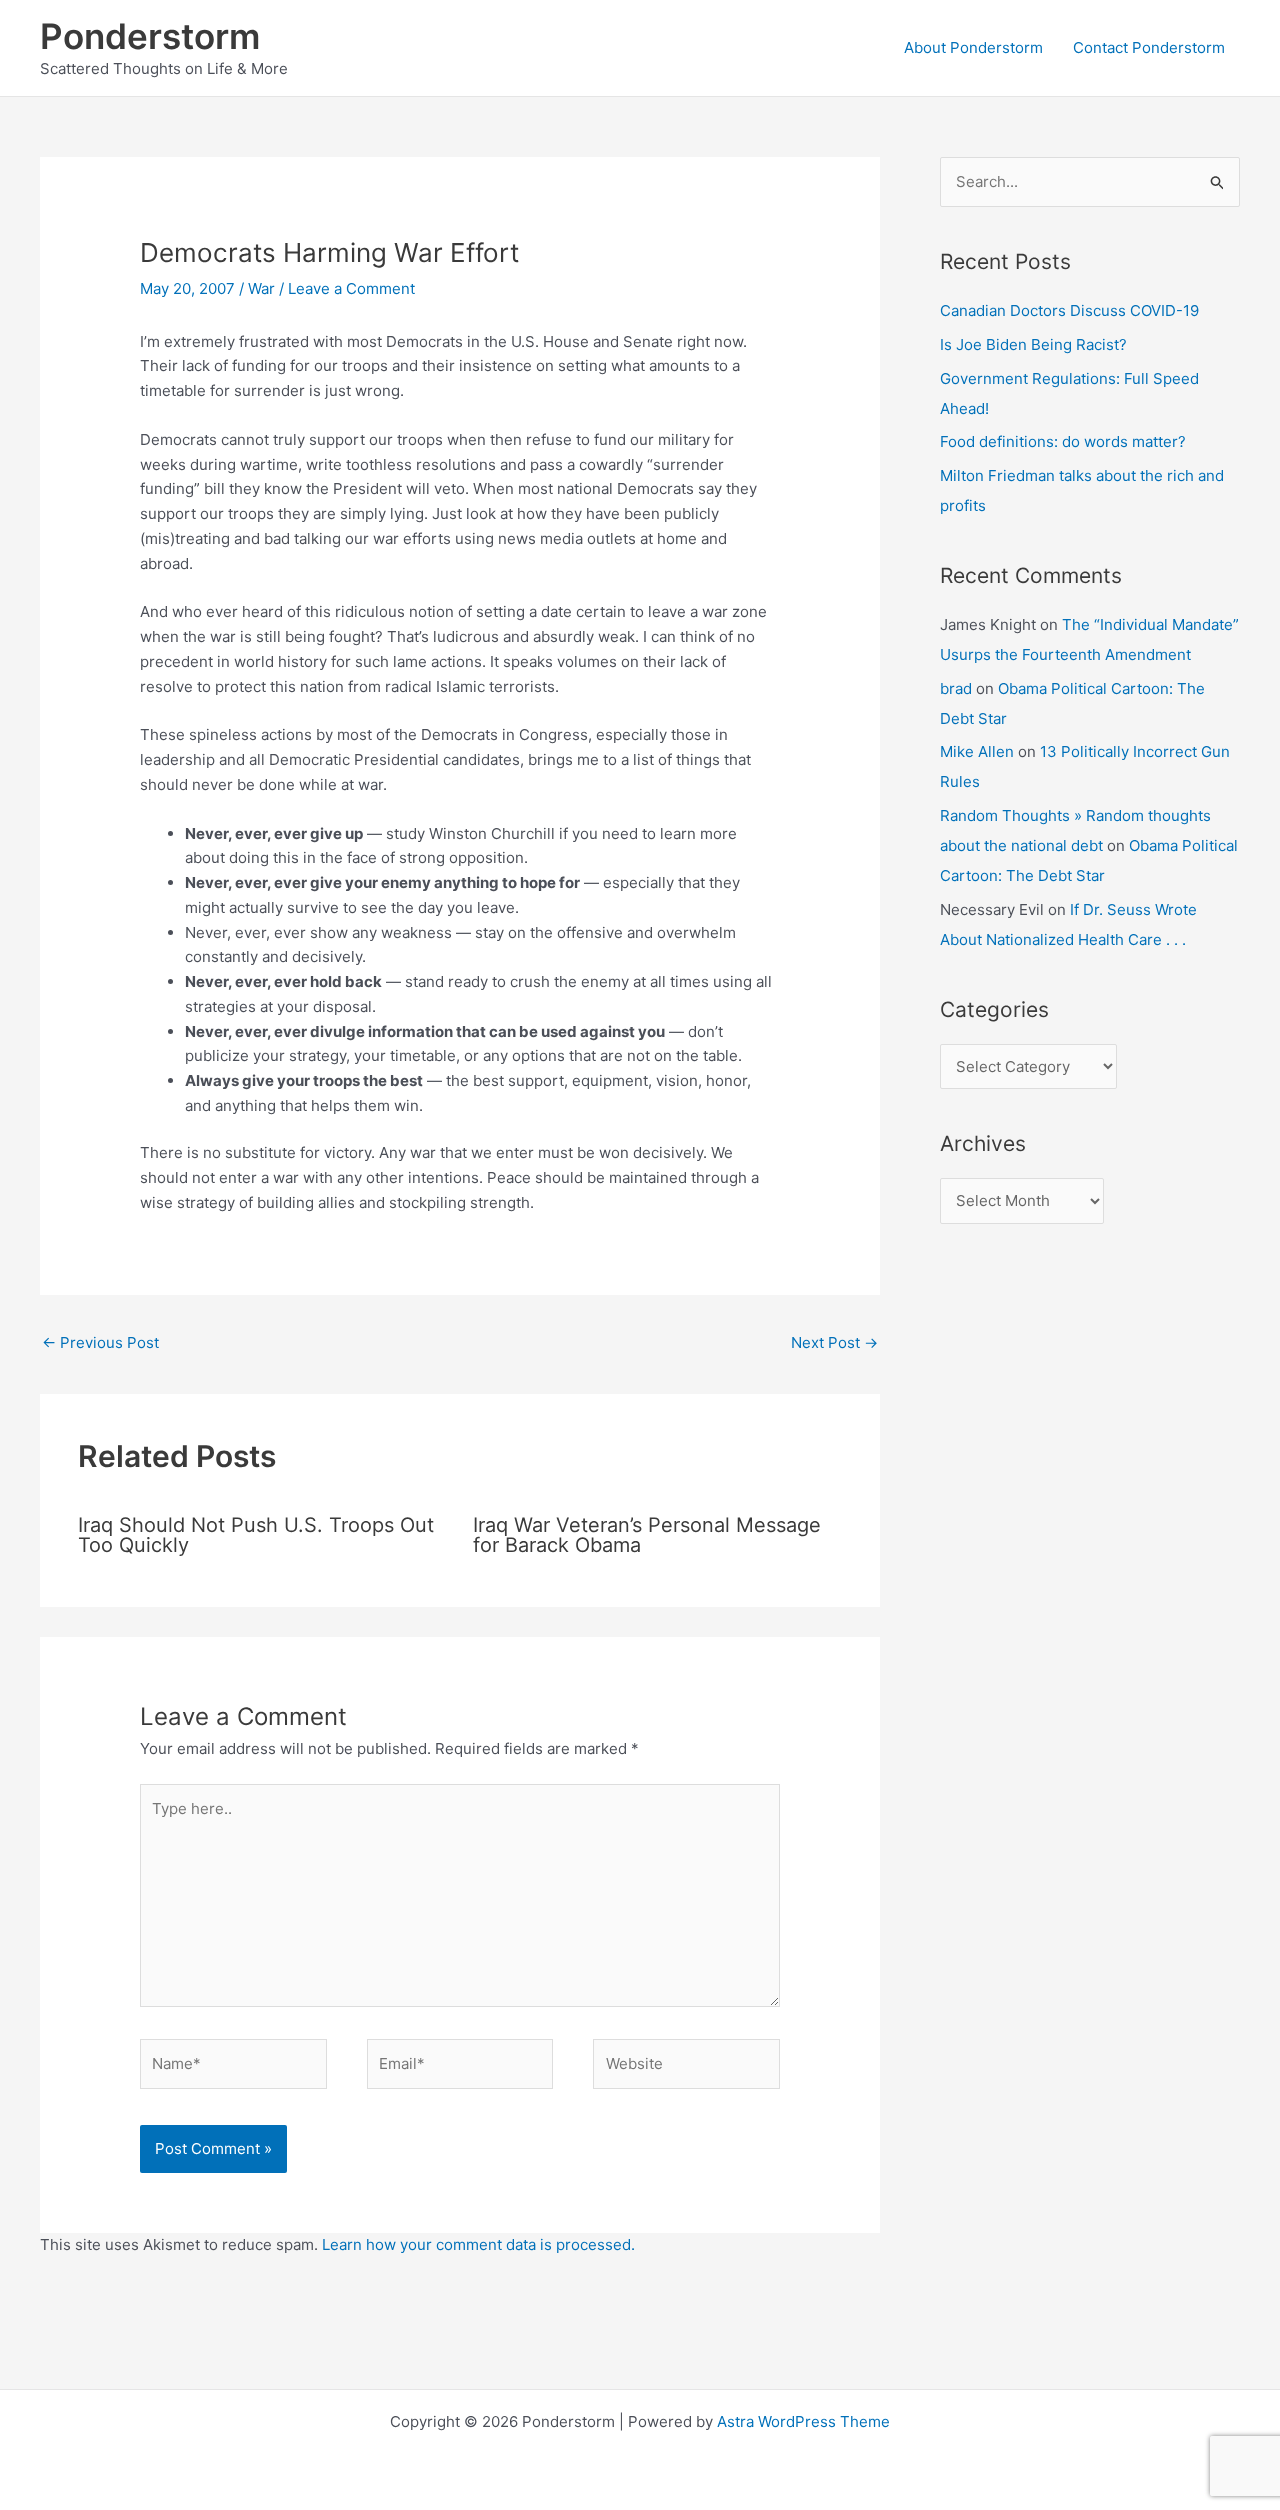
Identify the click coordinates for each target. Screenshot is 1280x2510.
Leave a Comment (351, 288)
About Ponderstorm (973, 47)
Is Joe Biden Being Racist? (1033, 344)
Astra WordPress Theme (803, 2421)
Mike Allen (977, 751)
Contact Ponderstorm (1149, 47)
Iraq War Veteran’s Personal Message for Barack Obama (647, 1535)
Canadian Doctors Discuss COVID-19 (1069, 310)
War (261, 288)
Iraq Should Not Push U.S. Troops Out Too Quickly (256, 1535)
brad (956, 688)
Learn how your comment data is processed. (478, 2244)
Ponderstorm (150, 36)
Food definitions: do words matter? (1063, 441)
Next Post (834, 1342)
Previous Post (100, 1342)
